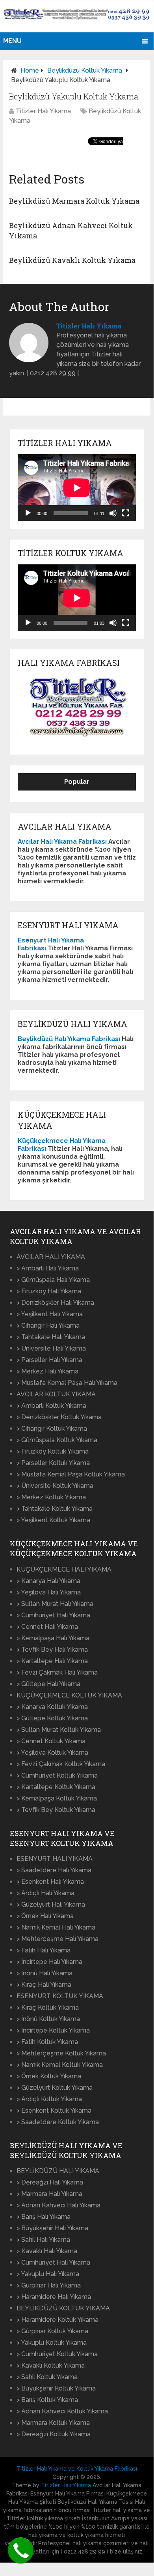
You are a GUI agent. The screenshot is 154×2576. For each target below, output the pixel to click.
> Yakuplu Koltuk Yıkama (52, 2343)
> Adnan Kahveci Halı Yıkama (58, 2205)
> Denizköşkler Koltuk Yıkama (59, 1417)
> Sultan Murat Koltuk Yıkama (59, 1730)
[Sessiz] (113, 513)
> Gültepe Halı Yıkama (48, 1684)
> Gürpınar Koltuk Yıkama (52, 2331)
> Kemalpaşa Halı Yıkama (53, 1638)
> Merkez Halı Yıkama (47, 1371)
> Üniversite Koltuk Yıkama (55, 1486)
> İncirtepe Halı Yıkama (49, 1962)
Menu (12, 41)
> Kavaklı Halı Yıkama (47, 2251)
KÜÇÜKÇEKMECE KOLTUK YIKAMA (69, 1695)
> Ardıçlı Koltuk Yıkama (49, 2099)
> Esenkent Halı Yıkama (50, 1882)
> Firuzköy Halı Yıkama (49, 1291)
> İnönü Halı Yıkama (45, 1973)
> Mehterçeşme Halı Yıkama (58, 1939)
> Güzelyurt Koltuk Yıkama (55, 2088)
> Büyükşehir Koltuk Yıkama (56, 2388)
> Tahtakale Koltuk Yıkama (55, 1509)
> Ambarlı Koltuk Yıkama (51, 1406)
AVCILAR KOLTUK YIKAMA (56, 1394)
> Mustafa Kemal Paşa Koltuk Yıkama (71, 1474)
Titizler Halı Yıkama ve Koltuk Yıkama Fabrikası (77, 2469)
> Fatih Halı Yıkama (44, 1950)
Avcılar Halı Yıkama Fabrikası (62, 842)
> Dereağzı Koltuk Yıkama (54, 2434)
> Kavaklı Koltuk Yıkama (51, 2365)
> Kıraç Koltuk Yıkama (48, 2007)
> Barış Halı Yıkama (44, 2217)
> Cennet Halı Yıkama (47, 1627)
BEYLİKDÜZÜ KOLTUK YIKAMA (63, 2308)
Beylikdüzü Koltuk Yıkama (85, 70)
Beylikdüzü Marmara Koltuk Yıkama (74, 201)
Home (30, 70)
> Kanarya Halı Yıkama (48, 1581)
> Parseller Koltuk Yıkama (53, 1463)
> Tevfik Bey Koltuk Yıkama (56, 1810)
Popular (77, 782)
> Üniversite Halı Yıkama (51, 1348)
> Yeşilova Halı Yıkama (49, 1592)
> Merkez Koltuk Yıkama (51, 1497)
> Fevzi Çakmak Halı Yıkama (57, 1672)
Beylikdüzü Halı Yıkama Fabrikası (69, 1039)
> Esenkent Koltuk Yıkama (54, 2110)
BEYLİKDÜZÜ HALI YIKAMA (58, 2171)
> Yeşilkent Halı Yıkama (50, 1314)
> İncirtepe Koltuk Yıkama (53, 2030)
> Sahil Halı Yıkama (43, 2240)
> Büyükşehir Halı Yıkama (52, 2228)
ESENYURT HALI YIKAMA (55, 1859)
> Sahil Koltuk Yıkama (47, 2377)
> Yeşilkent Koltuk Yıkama (53, 1520)
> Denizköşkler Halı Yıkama (55, 1303)
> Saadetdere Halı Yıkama (54, 1870)
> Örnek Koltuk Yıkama (49, 2076)
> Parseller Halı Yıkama (49, 1360)
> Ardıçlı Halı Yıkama (45, 1893)
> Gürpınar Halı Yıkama (49, 2285)
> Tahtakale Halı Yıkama (51, 1337)
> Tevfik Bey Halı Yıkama (52, 1650)
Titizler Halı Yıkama (43, 111)
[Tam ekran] (126, 513)
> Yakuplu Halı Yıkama (48, 2274)
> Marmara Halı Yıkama (49, 2194)
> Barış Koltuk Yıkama (47, 2400)
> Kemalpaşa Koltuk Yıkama (57, 1798)
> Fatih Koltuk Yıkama (47, 2042)
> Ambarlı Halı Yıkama (48, 1268)
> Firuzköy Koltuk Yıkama (53, 1451)
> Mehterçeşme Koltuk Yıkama (61, 2053)
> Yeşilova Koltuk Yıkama (52, 1753)
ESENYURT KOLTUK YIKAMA (60, 1996)
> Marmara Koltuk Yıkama (53, 2423)
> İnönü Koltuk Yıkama (48, 2019)
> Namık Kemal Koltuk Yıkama (60, 2065)
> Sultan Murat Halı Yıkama (55, 1604)
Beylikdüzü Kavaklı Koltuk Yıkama (72, 260)
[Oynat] (28, 513)
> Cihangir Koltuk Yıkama (52, 1429)
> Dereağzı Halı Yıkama (50, 2182)
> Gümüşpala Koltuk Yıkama (57, 1440)
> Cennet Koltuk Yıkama (51, 1741)
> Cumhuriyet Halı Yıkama (53, 1615)
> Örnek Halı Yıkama (45, 1916)
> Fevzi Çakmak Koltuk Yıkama (61, 1764)
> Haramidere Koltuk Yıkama (58, 2320)
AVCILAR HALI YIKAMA (51, 1257)
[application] (77, 488)
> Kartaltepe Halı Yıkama (52, 1661)
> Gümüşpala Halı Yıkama (53, 1280)
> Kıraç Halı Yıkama (44, 1985)
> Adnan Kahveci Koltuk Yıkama (62, 2411)
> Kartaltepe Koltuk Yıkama (56, 1787)
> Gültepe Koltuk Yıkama (52, 1718)
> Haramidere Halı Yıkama (54, 2297)
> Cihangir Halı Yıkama (48, 1325)
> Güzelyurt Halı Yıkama (51, 1904)
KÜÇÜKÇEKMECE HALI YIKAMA (64, 1569)
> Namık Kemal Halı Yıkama (56, 1927)
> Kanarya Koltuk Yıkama (52, 1707)
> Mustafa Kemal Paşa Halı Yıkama (67, 1383)
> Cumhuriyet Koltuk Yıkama (57, 1775)
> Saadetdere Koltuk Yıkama (58, 2122)
